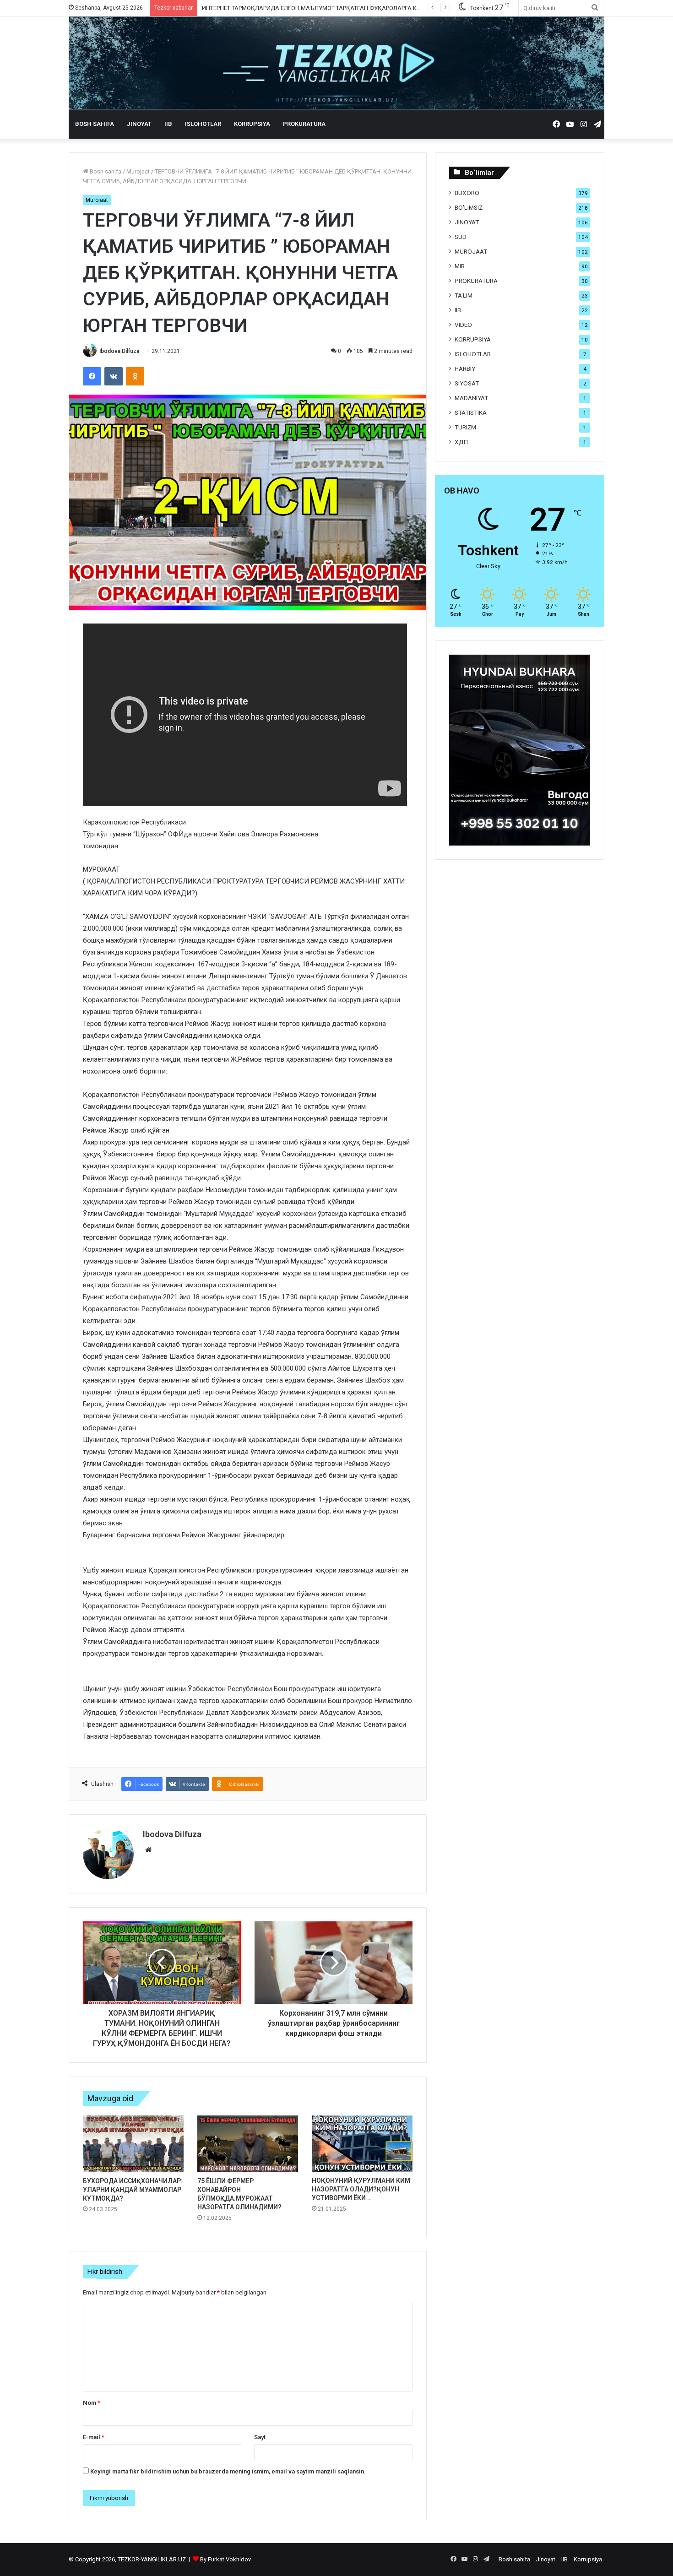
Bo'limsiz (469, 207)
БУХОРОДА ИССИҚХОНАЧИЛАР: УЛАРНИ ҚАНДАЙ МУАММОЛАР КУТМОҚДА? (133, 2190)
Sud (461, 237)
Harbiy (465, 369)
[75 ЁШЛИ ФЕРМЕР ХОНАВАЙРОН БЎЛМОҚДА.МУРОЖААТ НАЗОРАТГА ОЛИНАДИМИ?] (248, 2144)
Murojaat (138, 171)
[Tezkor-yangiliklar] (336, 63)
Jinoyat (139, 124)
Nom (92, 2403)
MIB (460, 266)
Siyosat (467, 383)
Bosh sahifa (95, 124)
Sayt (260, 2437)
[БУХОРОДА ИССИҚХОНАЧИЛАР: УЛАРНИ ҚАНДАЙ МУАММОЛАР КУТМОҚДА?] (133, 2144)
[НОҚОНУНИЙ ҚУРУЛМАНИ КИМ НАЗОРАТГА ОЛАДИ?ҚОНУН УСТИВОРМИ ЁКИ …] (362, 2144)
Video (463, 325)
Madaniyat (471, 398)
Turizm (465, 427)
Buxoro (467, 193)
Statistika (471, 412)
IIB (168, 124)
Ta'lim (464, 295)
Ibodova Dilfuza (119, 351)
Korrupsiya (252, 124)
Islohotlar (203, 124)
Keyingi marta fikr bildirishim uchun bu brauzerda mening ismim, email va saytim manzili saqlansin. (228, 2471)
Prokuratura (304, 124)
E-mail (94, 2437)
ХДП (461, 442)
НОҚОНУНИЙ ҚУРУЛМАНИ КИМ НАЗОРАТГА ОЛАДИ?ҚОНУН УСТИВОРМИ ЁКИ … (361, 2189)
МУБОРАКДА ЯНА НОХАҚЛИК (243, 8)
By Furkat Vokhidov (225, 2559)
